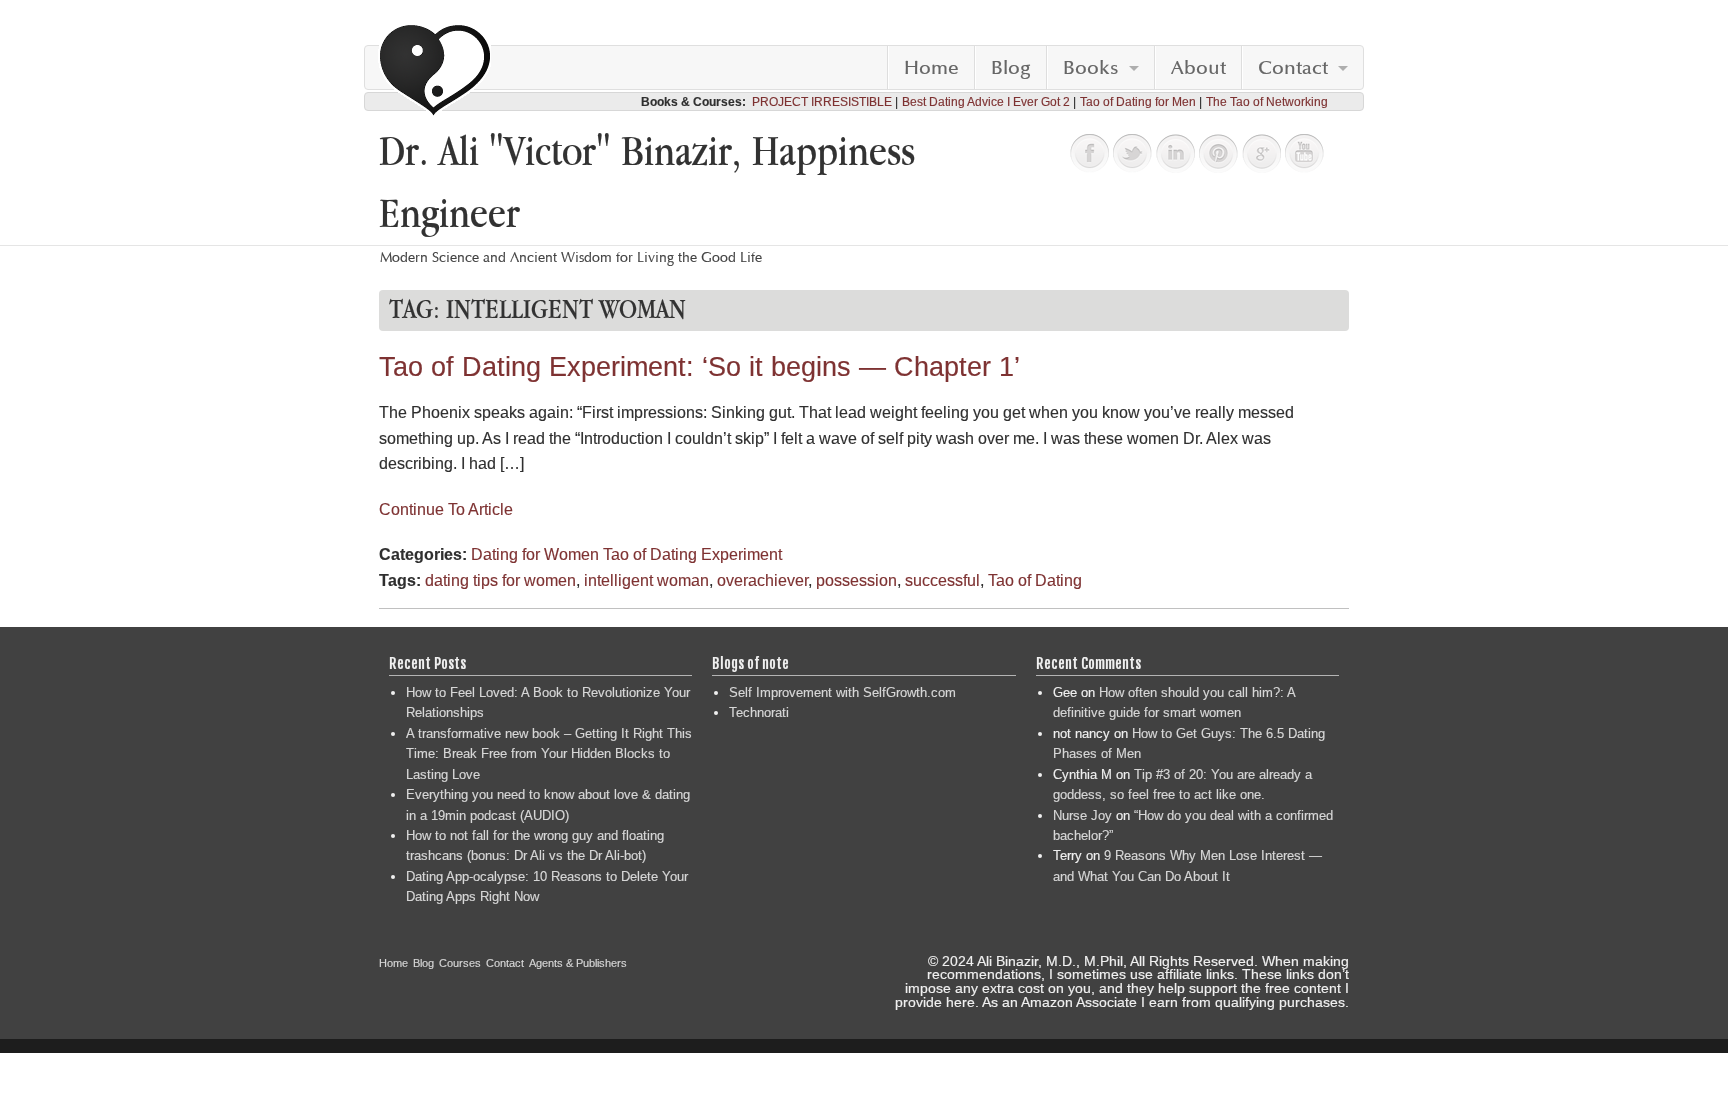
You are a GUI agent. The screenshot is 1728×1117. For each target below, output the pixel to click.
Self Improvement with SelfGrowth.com (842, 692)
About (1198, 68)
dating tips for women (500, 580)
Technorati (759, 712)
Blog (1011, 68)
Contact (1293, 68)
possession (856, 580)
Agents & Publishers (578, 963)
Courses (460, 963)
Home (931, 68)
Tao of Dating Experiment (692, 554)
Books (1091, 68)
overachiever (762, 580)
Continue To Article (446, 509)
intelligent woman (646, 580)
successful (942, 580)
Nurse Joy (1082, 815)
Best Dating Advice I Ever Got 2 (986, 102)
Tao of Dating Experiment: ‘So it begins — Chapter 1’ (699, 367)
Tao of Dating (1035, 580)
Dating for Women (535, 554)
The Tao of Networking (1267, 102)
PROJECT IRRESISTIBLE (822, 102)
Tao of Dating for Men (1138, 102)
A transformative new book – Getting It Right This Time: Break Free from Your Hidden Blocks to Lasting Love (549, 754)
